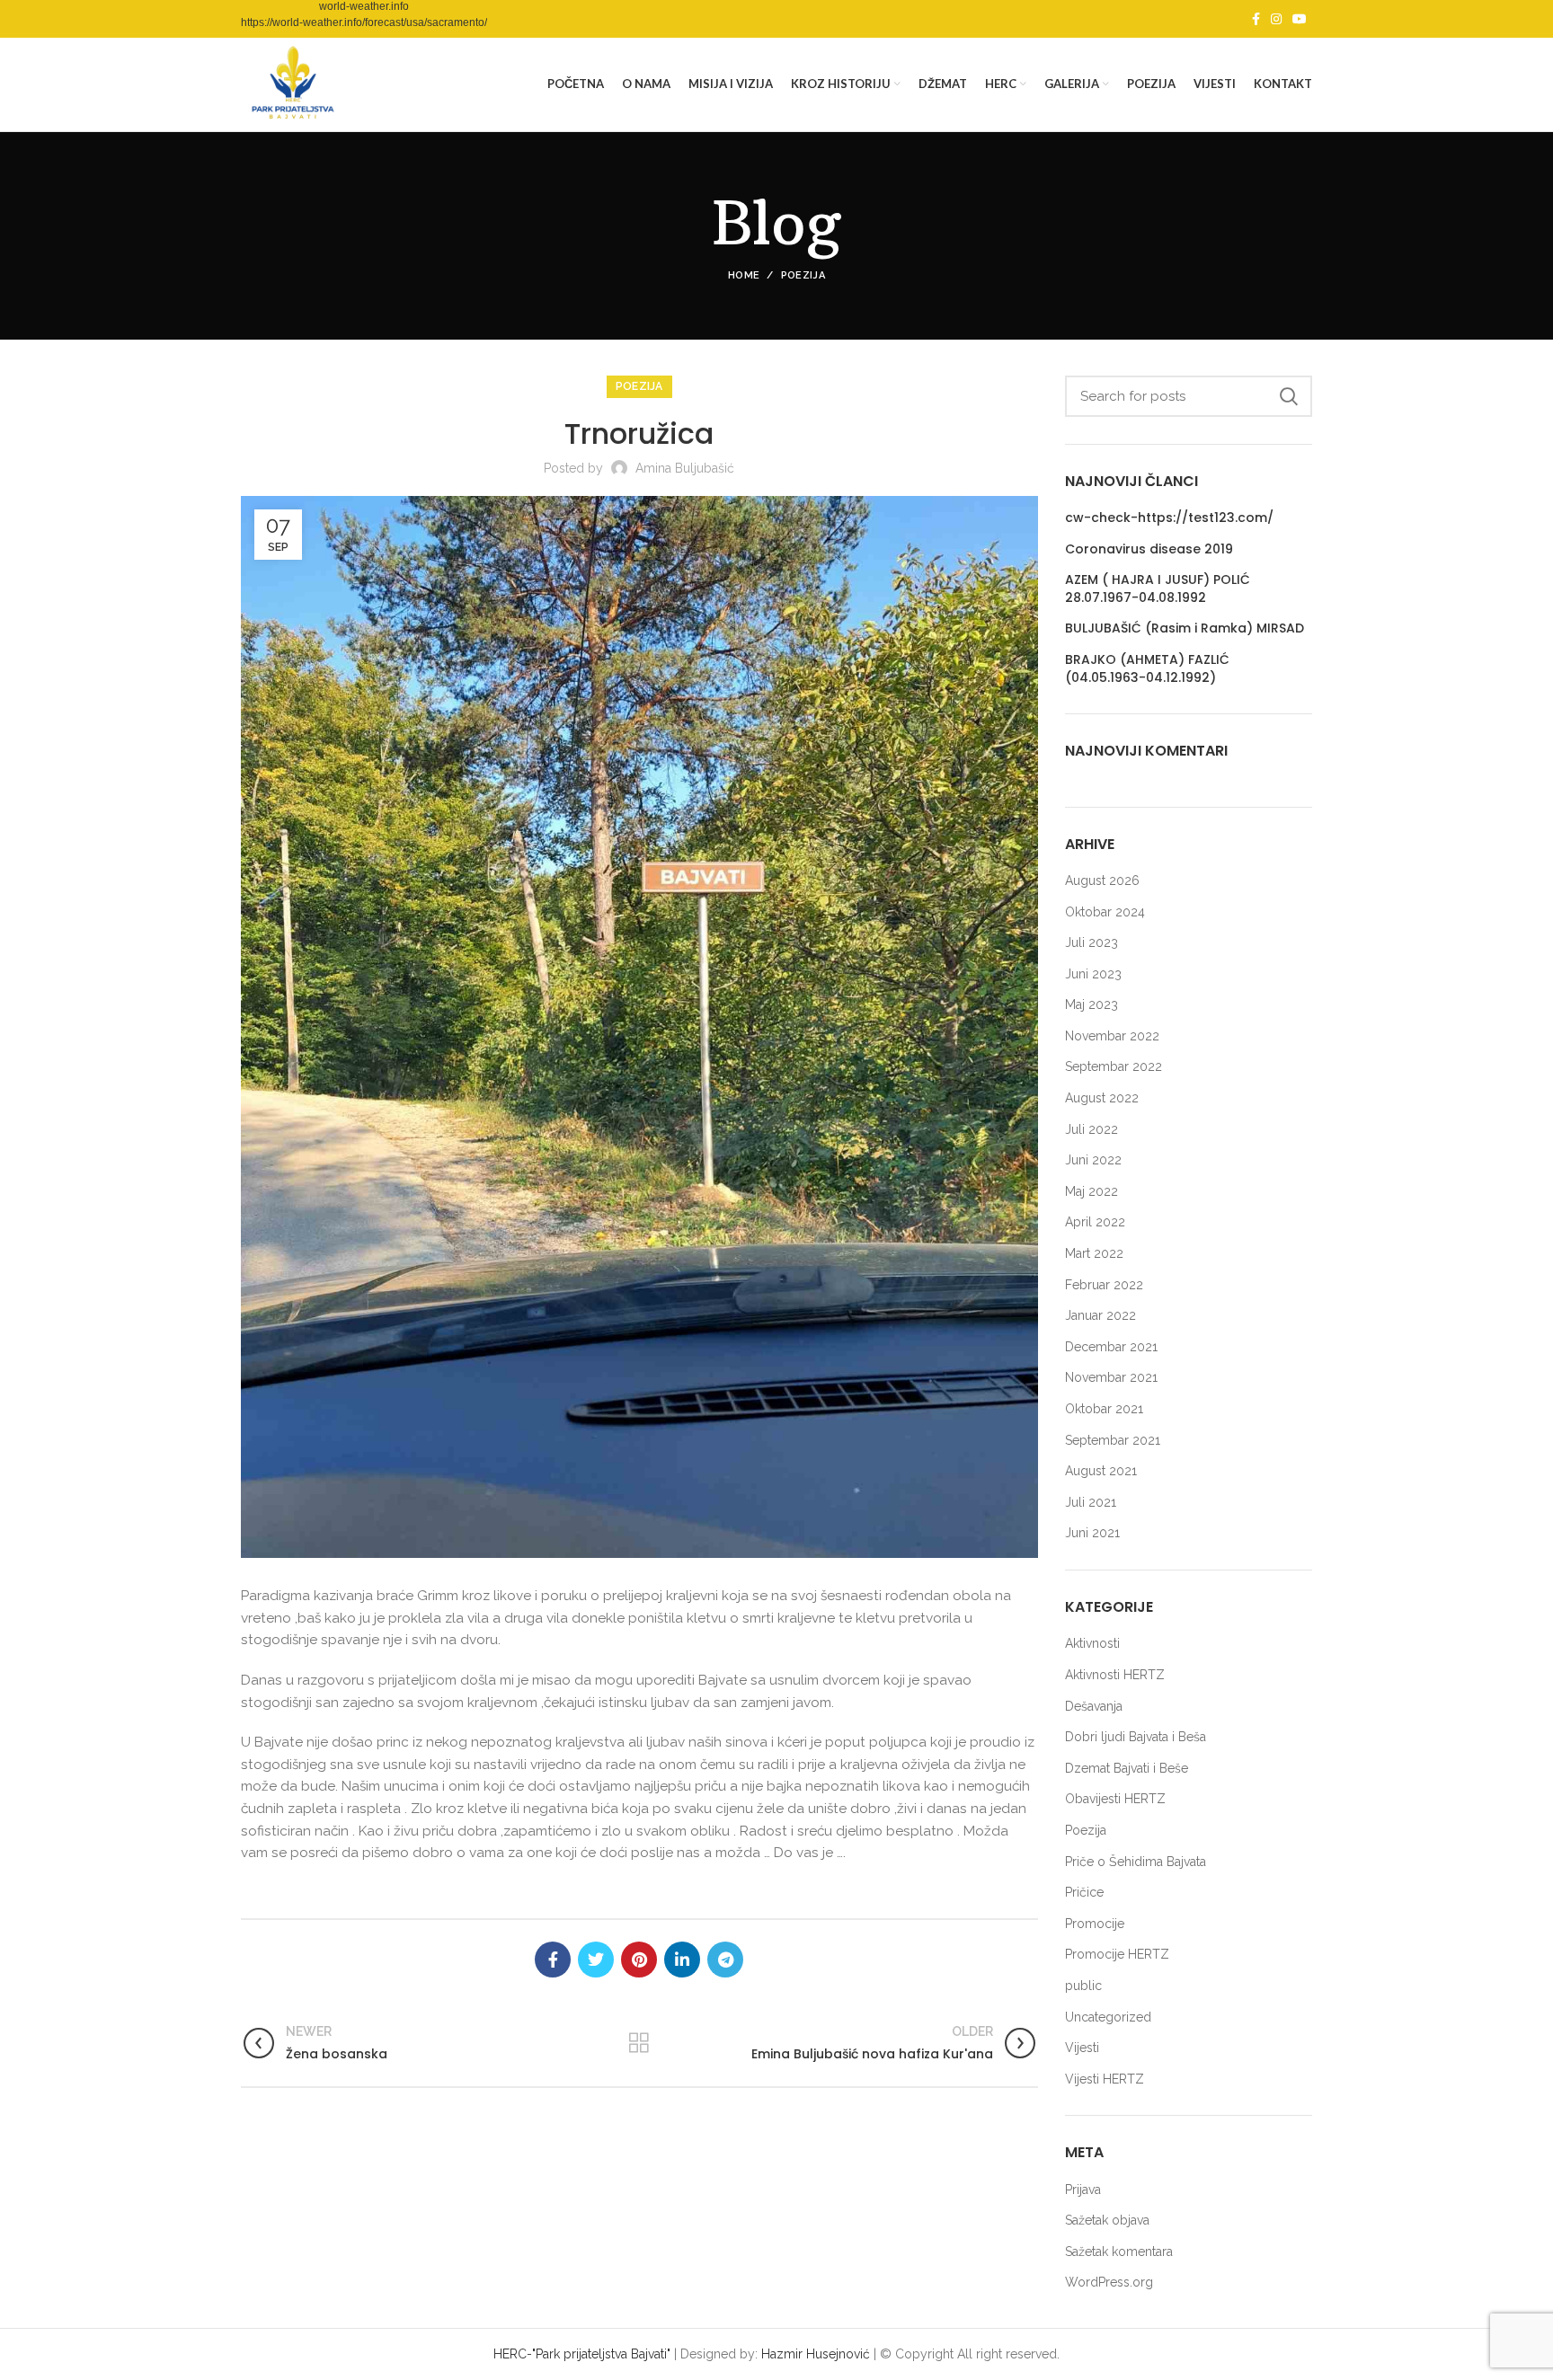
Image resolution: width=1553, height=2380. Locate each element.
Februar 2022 (1104, 1285)
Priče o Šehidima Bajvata (1136, 1862)
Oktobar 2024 (1105, 912)
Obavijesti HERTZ (1115, 1799)
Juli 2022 (1092, 1129)
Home (744, 275)
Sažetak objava (1107, 2220)
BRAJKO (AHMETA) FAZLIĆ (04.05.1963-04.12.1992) (1147, 669)
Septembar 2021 (1113, 1440)
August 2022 (1102, 1098)
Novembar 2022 (1112, 1036)
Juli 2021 (1091, 1502)
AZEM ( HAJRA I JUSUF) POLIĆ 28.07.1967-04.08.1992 (1158, 589)
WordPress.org (1109, 2282)
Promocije (1095, 1924)
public (1083, 1986)
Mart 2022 (1094, 1253)
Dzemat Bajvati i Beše (1127, 1768)
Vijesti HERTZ (1105, 2079)
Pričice (1084, 1892)
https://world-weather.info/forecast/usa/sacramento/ (364, 22)
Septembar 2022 (1114, 1066)
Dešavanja (1094, 1706)
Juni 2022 (1093, 1160)
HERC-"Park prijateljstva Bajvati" (582, 2354)
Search (1288, 396)
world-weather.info (364, 6)
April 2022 (1095, 1222)
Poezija (803, 275)
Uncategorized (1108, 2017)
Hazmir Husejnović (816, 2354)
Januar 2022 (1100, 1315)
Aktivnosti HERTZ (1115, 1675)
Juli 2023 (1092, 942)
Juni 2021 (1092, 1533)
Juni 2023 (1093, 974)
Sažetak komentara (1119, 2252)
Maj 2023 (1092, 1004)
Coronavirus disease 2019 (1149, 549)
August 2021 (1101, 1471)
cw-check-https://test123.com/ (1169, 518)
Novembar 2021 (1111, 1377)
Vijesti (1082, 2048)
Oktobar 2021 (1104, 1409)
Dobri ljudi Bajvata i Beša (1136, 1737)
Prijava (1083, 2190)
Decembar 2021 (1111, 1347)
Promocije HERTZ (1117, 1954)
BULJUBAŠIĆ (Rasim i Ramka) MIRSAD (1185, 628)
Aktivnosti (1092, 1643)
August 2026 (1102, 880)
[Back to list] (639, 2043)
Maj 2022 (1092, 1191)
